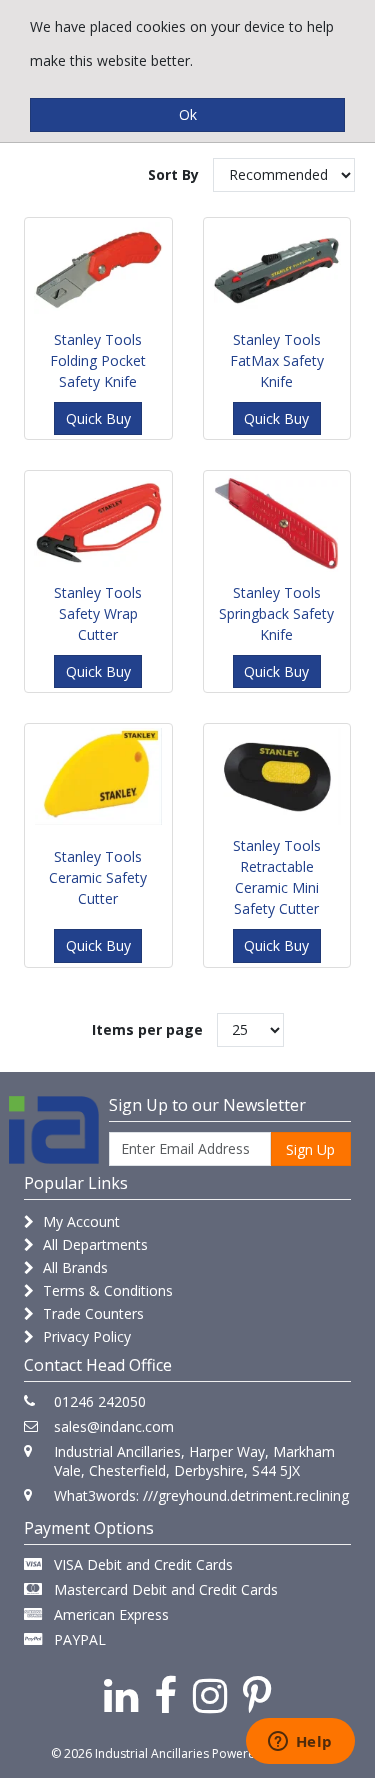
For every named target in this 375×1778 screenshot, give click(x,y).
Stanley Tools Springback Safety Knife (276, 613)
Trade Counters (91, 1313)
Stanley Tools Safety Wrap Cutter (98, 613)
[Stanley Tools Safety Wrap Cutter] (98, 523)
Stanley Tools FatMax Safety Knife (277, 360)
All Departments (93, 1244)
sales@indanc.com (114, 1426)
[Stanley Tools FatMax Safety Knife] (277, 270)
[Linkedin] (121, 1694)
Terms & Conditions (106, 1290)
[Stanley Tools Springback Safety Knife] (277, 523)
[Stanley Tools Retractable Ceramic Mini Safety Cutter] (277, 776)
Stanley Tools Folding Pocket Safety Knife (98, 360)
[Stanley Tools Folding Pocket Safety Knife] (98, 270)
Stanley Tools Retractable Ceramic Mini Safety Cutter (277, 877)
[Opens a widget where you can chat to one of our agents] (300, 1743)
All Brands (73, 1267)
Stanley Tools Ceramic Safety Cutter (98, 877)
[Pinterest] (257, 1694)
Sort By (173, 174)
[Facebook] (165, 1694)
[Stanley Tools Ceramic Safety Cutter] (98, 776)
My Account (79, 1221)
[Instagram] (210, 1694)
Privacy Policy (85, 1336)
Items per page (147, 1029)
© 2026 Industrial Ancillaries (130, 1753)
